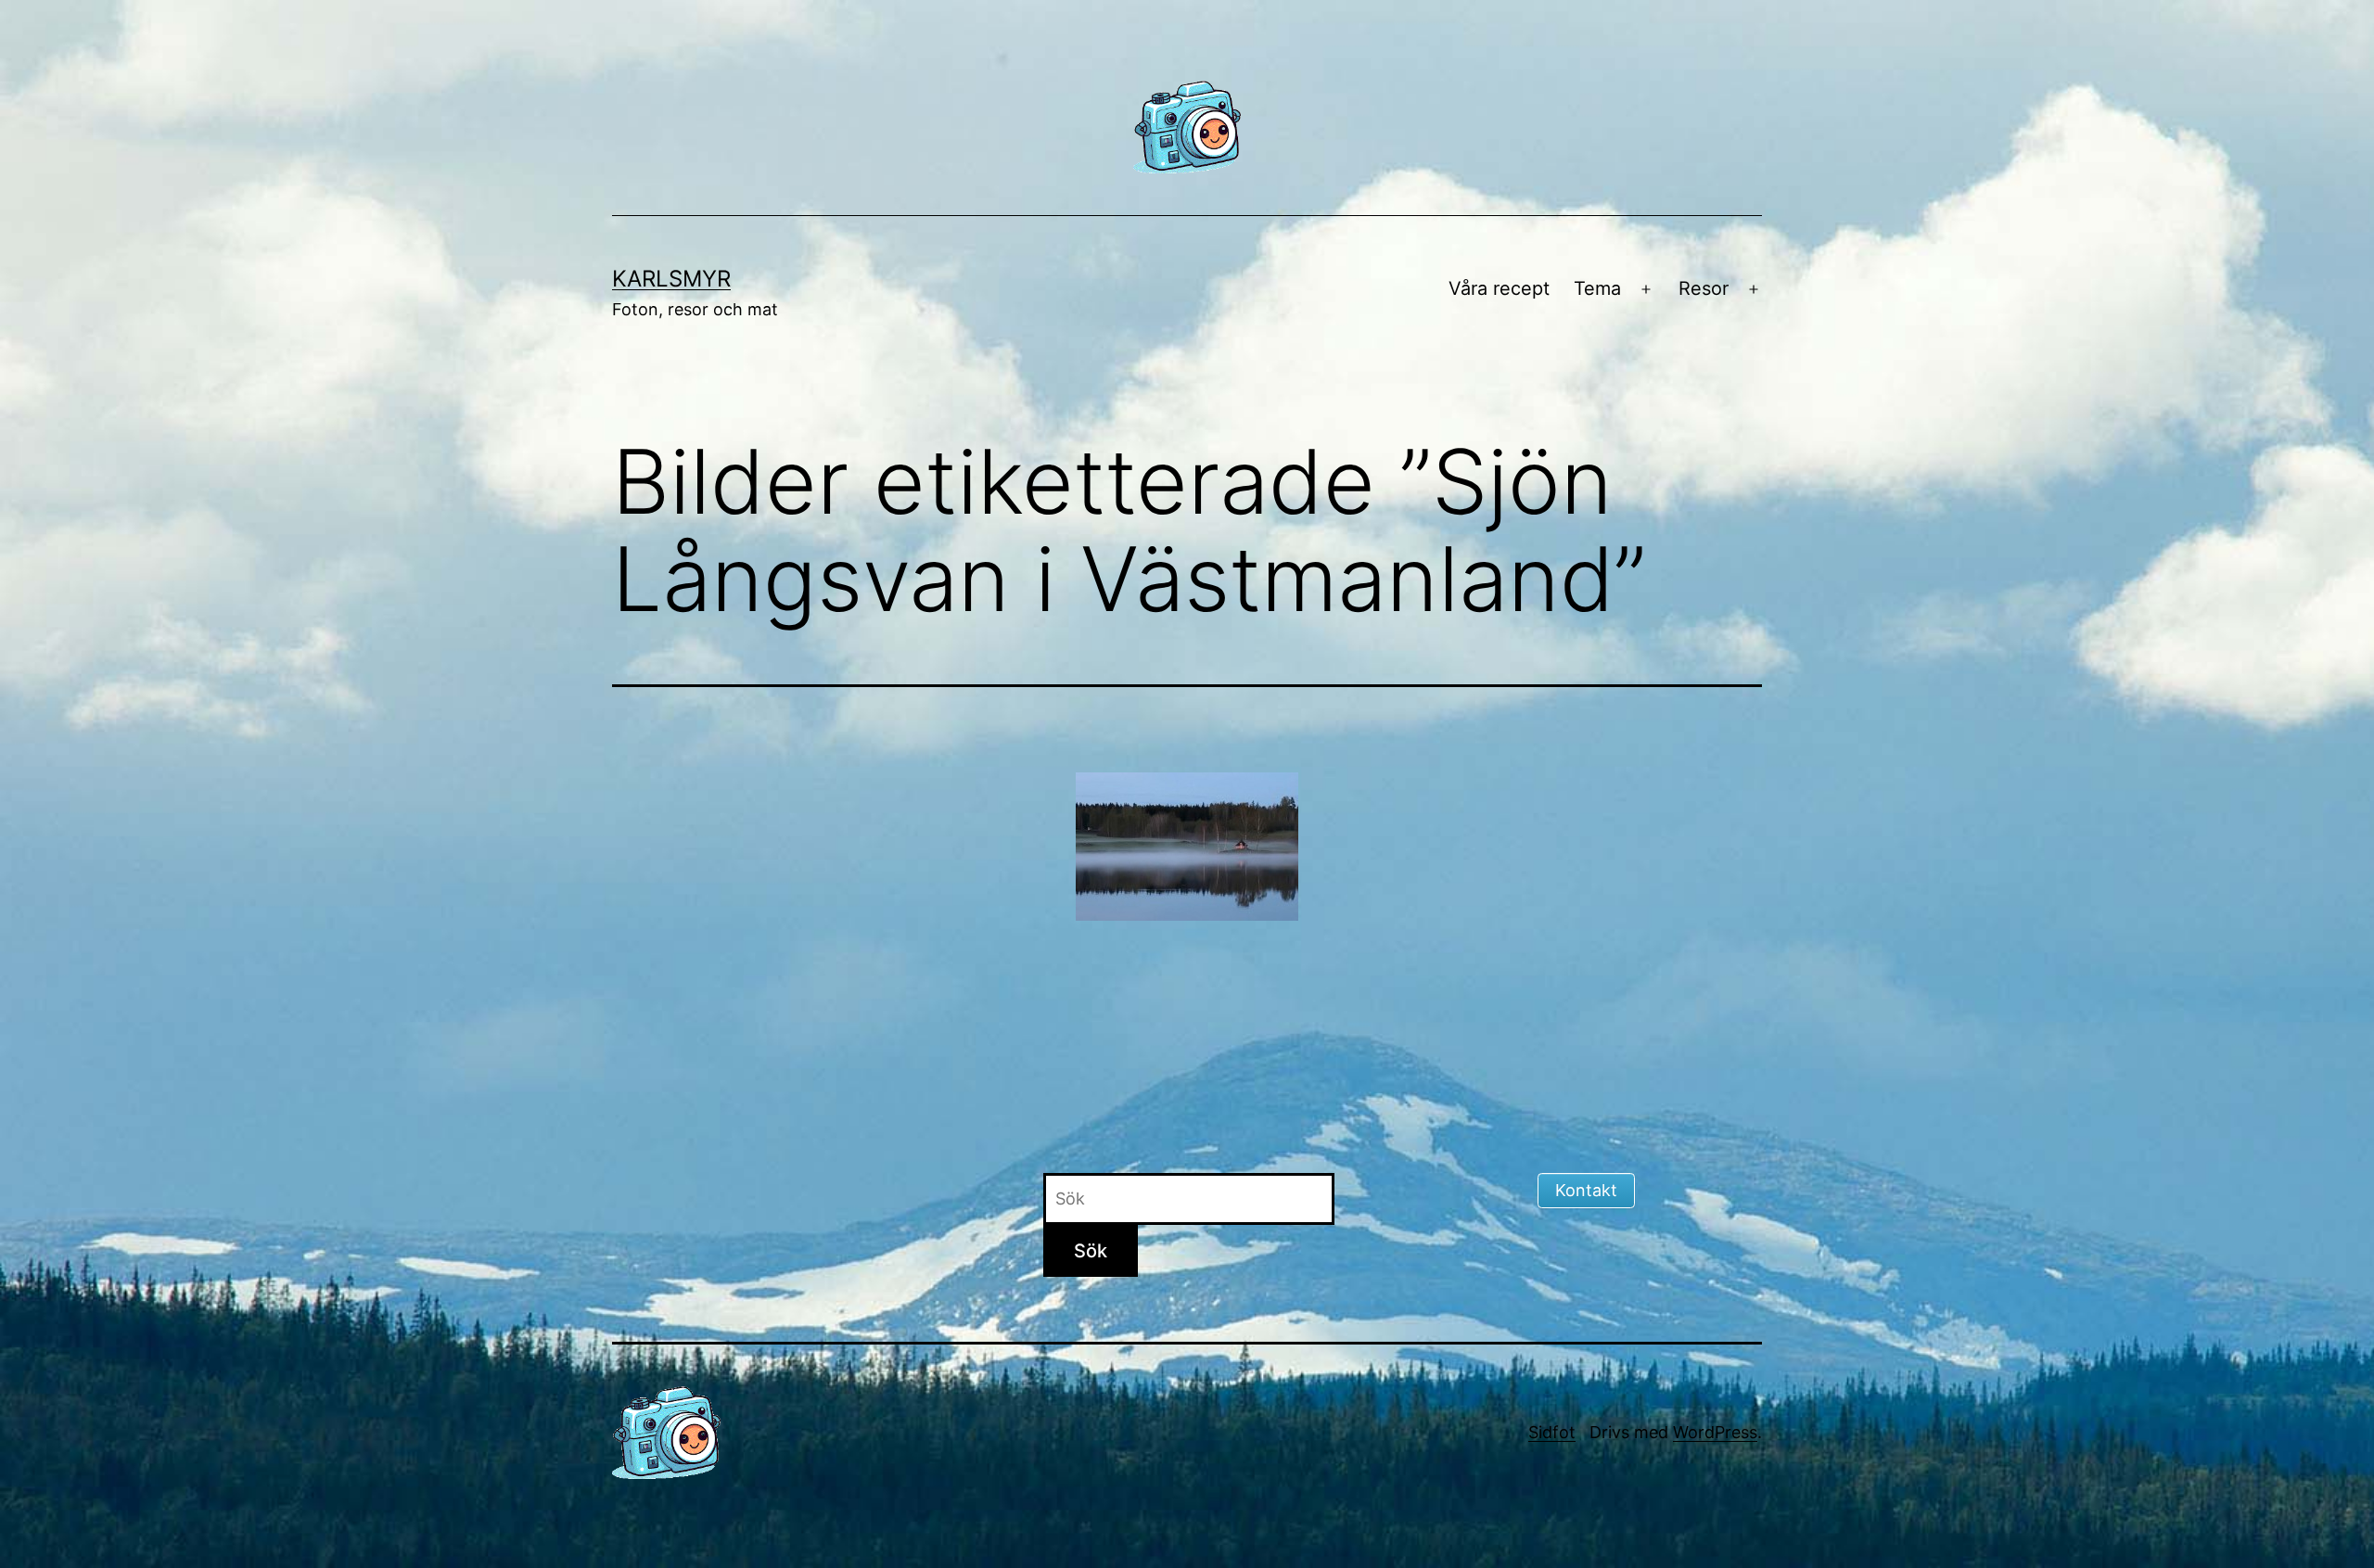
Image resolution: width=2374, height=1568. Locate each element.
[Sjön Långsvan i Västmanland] (1187, 847)
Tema (1597, 288)
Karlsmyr (671, 279)
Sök (1091, 1251)
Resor (1704, 288)
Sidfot (1552, 1432)
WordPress (1715, 1432)
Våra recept (1499, 288)
